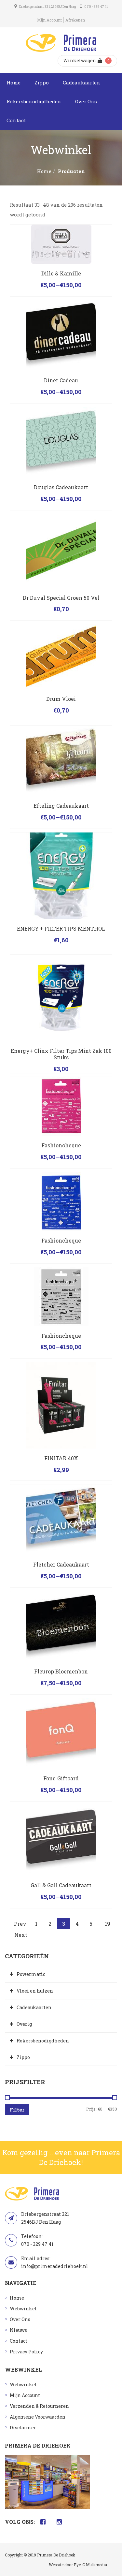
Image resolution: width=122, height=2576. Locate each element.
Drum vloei (61, 699)
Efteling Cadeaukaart (61, 806)
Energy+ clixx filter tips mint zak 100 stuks (61, 1054)
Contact (16, 120)
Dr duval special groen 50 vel (61, 598)
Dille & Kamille (61, 273)
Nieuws (18, 2330)
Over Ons (86, 101)
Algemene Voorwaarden (38, 2417)
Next (21, 1935)
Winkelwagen (80, 60)
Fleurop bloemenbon (61, 1671)
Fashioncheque (61, 1145)
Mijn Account (49, 20)
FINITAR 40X (61, 1458)
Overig (24, 2024)
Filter (17, 2110)
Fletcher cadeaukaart (61, 1564)
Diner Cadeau (61, 380)
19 (108, 1924)
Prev (20, 1924)
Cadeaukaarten (81, 82)
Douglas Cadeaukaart (61, 487)
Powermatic (31, 1974)
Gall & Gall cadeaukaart (61, 1885)
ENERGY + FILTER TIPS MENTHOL (61, 928)
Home (14, 82)
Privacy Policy (26, 2352)
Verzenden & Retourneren (39, 2406)
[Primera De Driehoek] (61, 43)
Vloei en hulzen (35, 1991)
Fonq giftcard (61, 1778)
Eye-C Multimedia (90, 2565)
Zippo (42, 82)
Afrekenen (75, 20)
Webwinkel (23, 2309)
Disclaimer (23, 2428)
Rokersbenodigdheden (34, 101)
